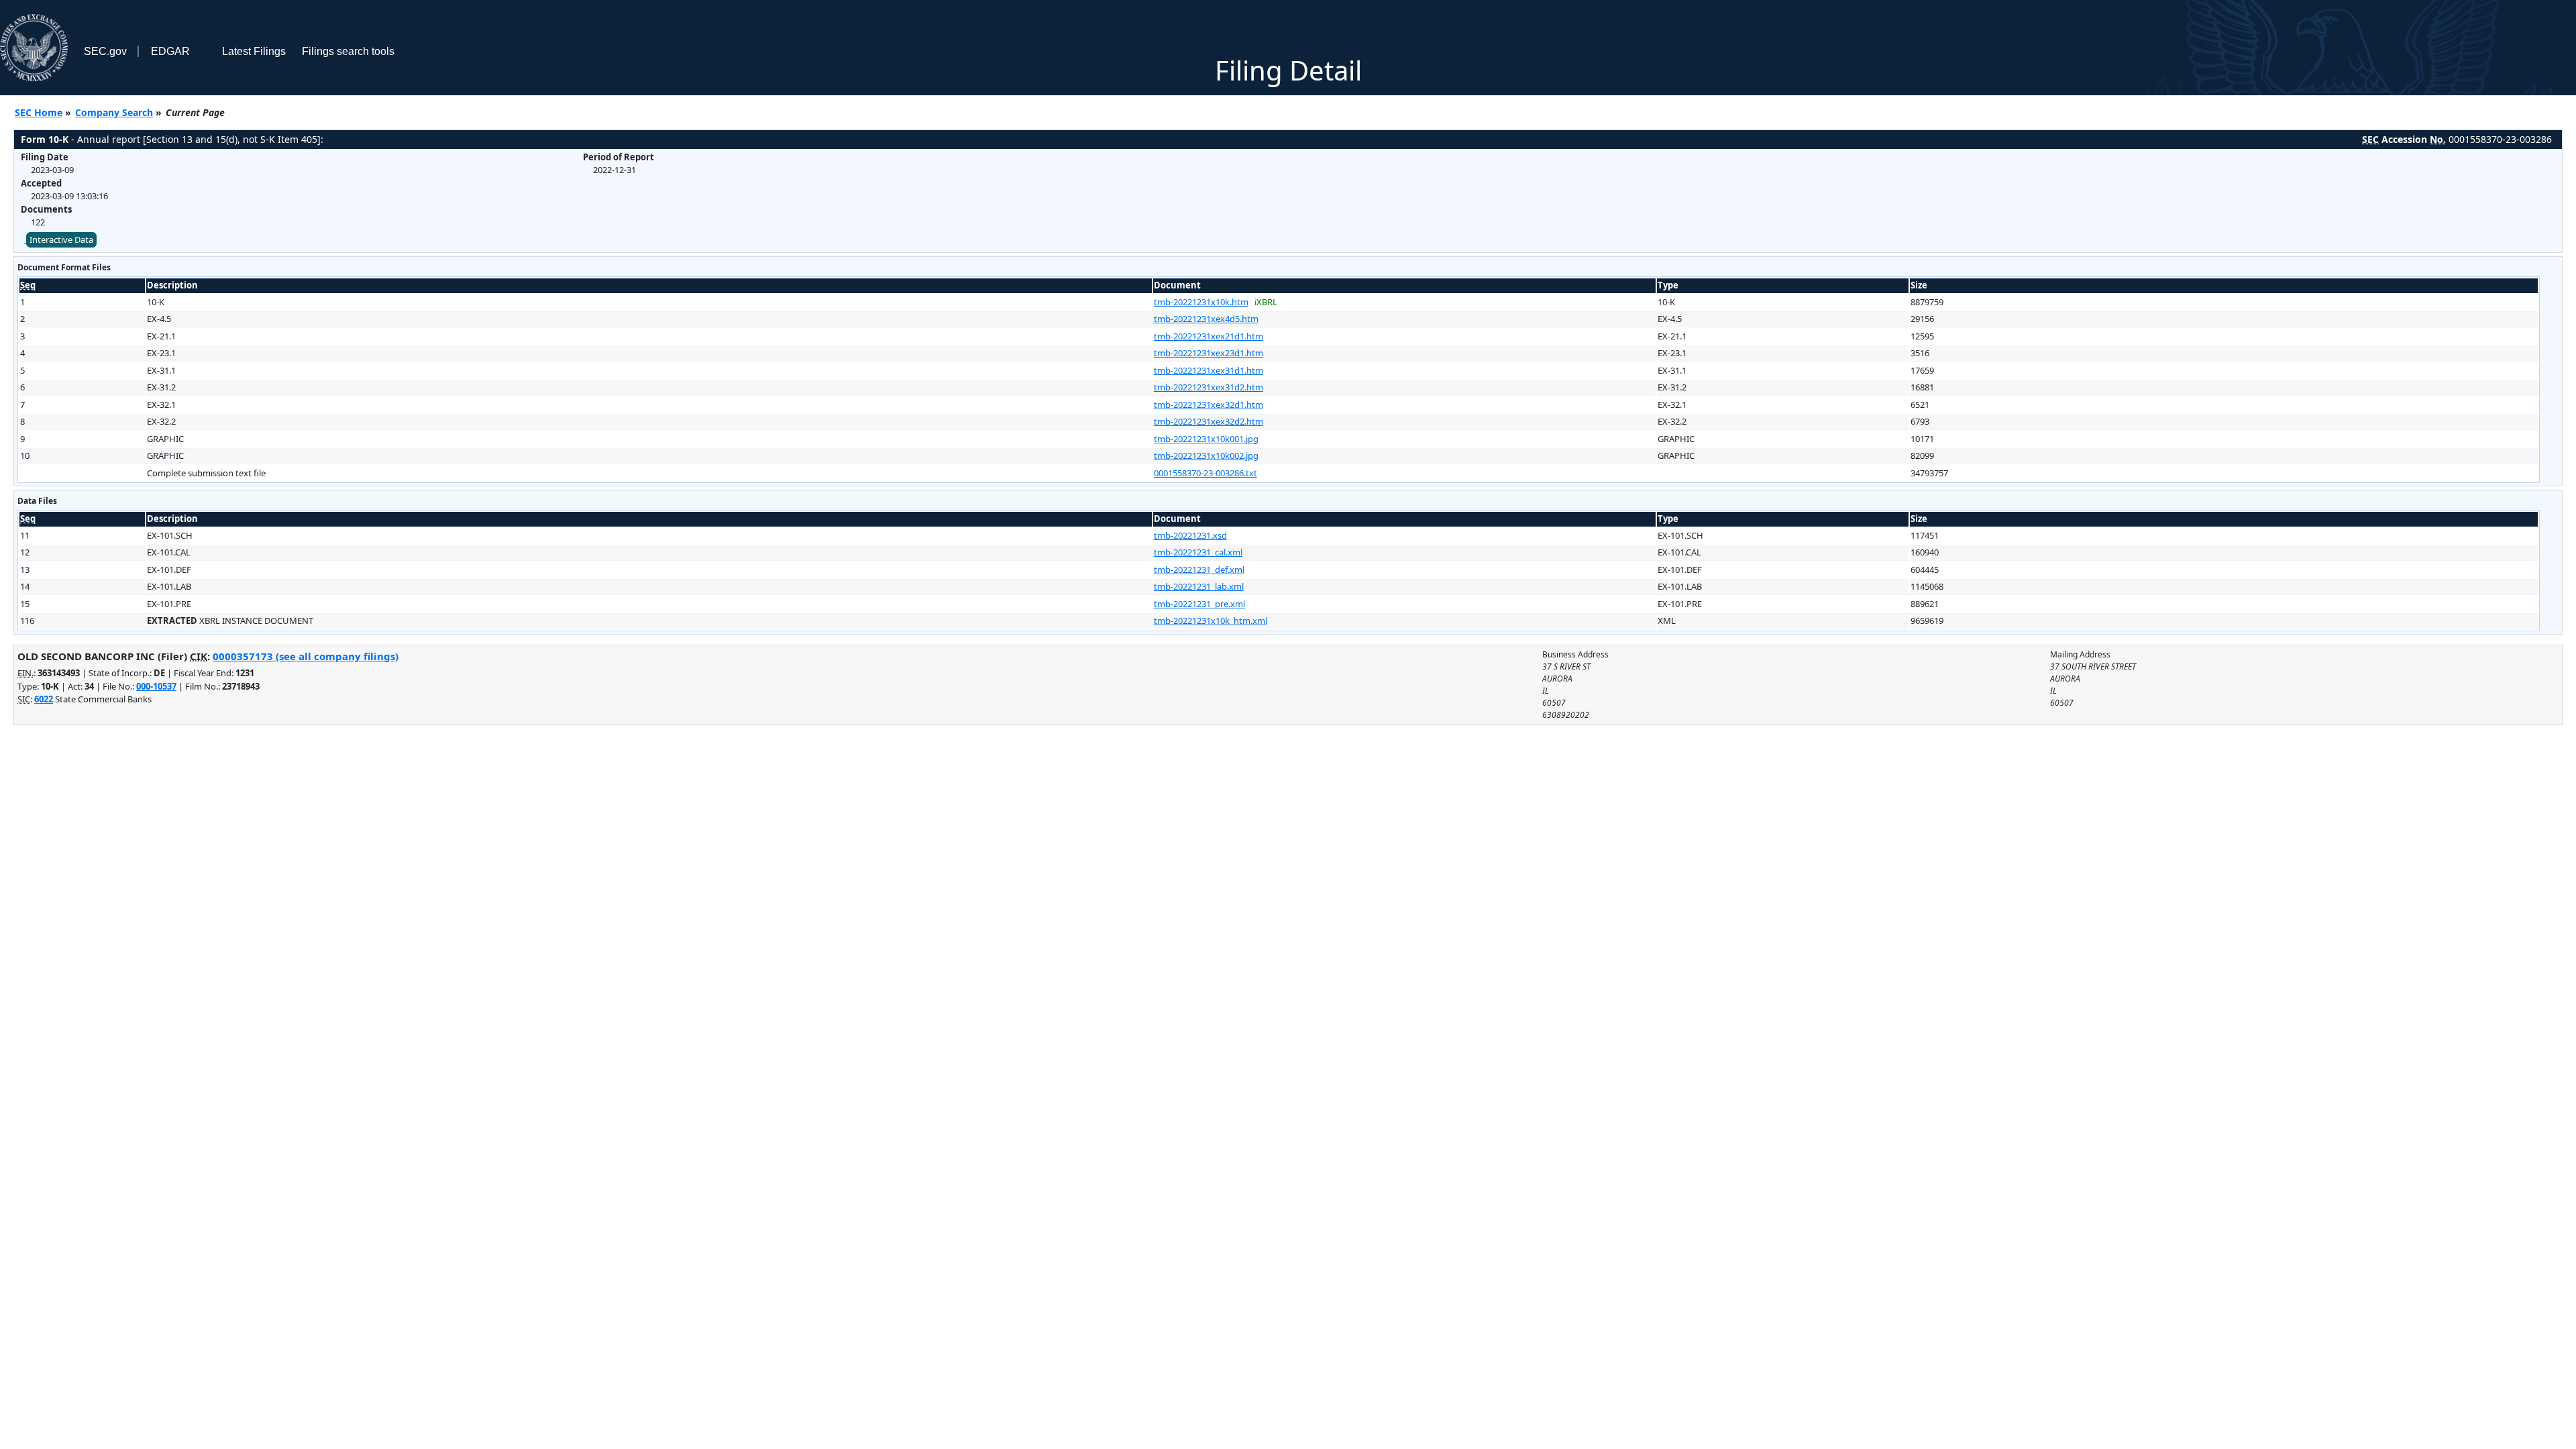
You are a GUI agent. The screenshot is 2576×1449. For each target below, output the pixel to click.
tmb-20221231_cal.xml (1198, 552)
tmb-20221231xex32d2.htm (1209, 421)
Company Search (114, 112)
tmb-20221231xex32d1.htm (1209, 405)
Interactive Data (61, 239)
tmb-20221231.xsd (1190, 535)
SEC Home (39, 112)
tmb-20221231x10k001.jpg (1206, 439)
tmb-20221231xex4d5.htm (1206, 319)
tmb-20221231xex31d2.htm (1209, 387)
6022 (44, 699)
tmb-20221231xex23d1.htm (1209, 353)
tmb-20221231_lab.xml (1199, 586)
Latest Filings (254, 51)
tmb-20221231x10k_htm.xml (1211, 621)
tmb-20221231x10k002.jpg (1206, 455)
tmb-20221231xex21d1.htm (1209, 336)
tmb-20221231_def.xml (1199, 570)
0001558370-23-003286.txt (1205, 473)
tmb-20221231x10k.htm (1201, 302)
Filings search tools (348, 51)
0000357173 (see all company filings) (306, 656)
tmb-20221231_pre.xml (1199, 604)
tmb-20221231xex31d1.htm (1209, 370)
